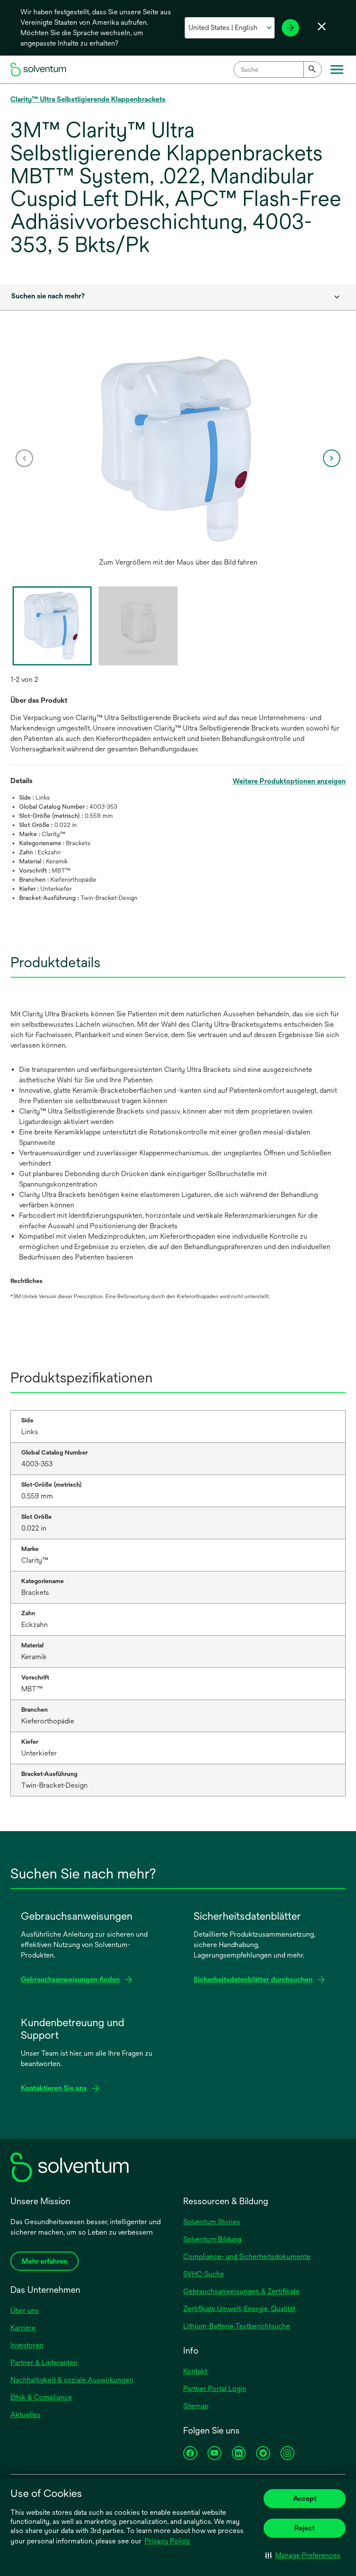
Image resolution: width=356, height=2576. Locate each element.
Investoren (27, 2345)
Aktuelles (25, 2415)
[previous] (24, 458)
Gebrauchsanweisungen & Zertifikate (241, 2291)
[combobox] (278, 69)
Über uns (25, 2310)
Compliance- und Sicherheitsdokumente (247, 2257)
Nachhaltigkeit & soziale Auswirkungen (72, 2380)
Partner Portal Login (215, 2389)
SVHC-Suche (204, 2274)
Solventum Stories (212, 2222)
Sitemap (196, 2406)
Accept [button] (305, 2498)
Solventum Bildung (212, 2239)
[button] (303, 2555)
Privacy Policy (167, 2541)
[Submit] (313, 69)
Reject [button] (305, 2528)
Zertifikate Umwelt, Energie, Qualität (239, 2309)
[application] (178, 450)
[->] (290, 28)
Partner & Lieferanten (44, 2363)
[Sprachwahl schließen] (322, 26)
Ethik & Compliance (41, 2397)
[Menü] (337, 69)
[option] (178, 458)
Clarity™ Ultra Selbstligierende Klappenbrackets (88, 99)
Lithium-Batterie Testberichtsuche (237, 2326)
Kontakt (195, 2371)
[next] (332, 458)
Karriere (23, 2328)
